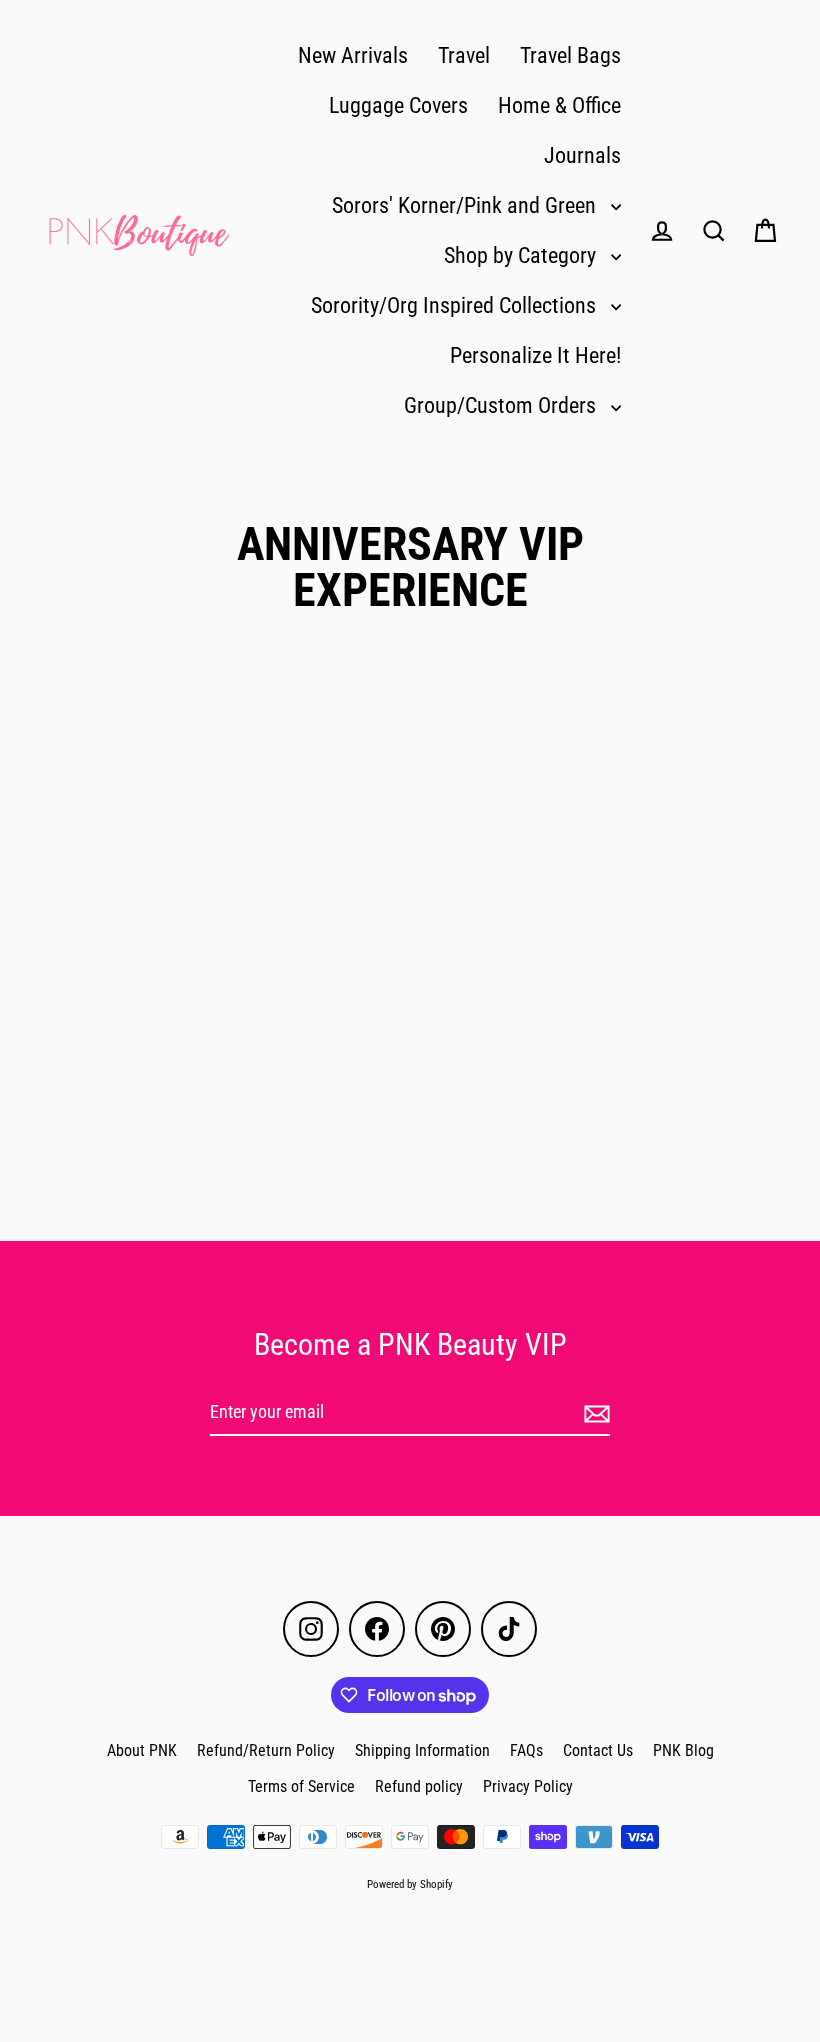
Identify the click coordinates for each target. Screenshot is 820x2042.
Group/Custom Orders (502, 405)
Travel (464, 55)
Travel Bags (570, 55)
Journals (582, 155)
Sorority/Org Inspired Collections (456, 305)
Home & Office (559, 105)
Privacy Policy (528, 1786)
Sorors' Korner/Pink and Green (466, 205)
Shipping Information (422, 1750)
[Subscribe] (594, 1413)
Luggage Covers (398, 105)
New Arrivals (353, 55)
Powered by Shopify (410, 1884)
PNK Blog (683, 1750)
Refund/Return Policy (266, 1750)
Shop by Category (522, 255)
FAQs (526, 1750)
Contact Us (598, 1750)
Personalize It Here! (535, 355)
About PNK (142, 1750)
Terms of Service (301, 1786)
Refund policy (419, 1786)
